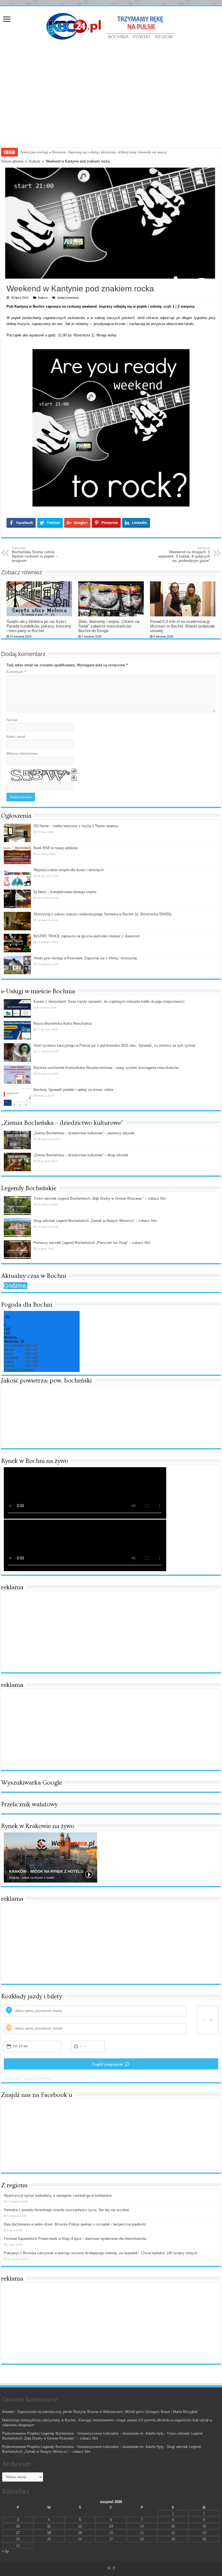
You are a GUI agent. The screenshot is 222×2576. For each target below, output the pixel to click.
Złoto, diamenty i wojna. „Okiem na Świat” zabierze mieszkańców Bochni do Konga (109, 626)
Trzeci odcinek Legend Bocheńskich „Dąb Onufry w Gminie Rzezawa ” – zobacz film (100, 1198)
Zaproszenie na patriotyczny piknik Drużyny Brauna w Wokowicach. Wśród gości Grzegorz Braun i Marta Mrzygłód (107, 2412)
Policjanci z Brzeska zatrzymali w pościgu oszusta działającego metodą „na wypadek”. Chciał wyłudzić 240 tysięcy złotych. (101, 2253)
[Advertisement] (111, 107)
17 (18, 2533)
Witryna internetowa (22, 754)
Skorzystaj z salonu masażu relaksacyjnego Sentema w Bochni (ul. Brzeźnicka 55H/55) (102, 914)
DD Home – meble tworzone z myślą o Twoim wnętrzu (76, 826)
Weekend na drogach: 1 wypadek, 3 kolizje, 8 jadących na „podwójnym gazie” (184, 555)
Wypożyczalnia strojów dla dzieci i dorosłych (69, 870)
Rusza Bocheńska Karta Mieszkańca (63, 1023)
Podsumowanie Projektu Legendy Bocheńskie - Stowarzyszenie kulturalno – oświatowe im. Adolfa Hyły (83, 2433)
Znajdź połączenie (107, 2064)
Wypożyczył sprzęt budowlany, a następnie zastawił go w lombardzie (58, 2196)
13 (111, 2526)
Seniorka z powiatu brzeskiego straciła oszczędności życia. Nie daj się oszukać (67, 2210)
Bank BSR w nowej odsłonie (56, 848)
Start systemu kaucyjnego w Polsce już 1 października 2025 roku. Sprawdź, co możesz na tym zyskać (115, 1045)
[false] (208, 2020)
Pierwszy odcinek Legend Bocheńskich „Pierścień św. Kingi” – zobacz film (92, 1243)
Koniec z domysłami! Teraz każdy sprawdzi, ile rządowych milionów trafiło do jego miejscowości (109, 1002)
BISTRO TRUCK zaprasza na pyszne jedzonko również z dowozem (87, 936)
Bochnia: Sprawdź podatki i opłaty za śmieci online (74, 1090)
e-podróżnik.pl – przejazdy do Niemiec (27, 2079)
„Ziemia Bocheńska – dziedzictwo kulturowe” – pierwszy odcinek (84, 1133)
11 (49, 2526)
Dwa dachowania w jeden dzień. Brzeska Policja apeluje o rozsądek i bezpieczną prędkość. (76, 2224)
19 (80, 2533)
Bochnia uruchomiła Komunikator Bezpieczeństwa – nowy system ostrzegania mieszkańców (106, 1068)
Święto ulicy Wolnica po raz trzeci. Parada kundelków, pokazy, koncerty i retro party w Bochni (39, 626)
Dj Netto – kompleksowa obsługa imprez (65, 892)
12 (80, 2526)
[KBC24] (111, 26)
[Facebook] (114, 2568)
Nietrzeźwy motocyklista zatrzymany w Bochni (39, 2420)
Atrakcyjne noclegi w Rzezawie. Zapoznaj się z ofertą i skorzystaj (85, 958)
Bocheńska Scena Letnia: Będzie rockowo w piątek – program (35, 555)
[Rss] (109, 2568)
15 (173, 2526)
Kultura (35, 161)
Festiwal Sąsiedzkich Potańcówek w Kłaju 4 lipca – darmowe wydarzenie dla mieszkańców (75, 2239)
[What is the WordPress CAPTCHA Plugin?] (38, 775)
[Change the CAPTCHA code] (74, 771)
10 (18, 2526)
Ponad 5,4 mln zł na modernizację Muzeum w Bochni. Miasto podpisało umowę (182, 626)
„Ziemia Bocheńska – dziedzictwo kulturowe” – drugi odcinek (81, 1155)
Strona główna (12, 161)
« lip (5, 2551)
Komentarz (16, 672)
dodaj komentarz (68, 298)
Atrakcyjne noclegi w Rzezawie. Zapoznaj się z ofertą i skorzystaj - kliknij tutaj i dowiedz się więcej (93, 152)
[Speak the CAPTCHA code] (74, 778)
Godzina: (16, 1286)
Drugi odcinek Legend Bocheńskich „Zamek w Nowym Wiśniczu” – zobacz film (95, 1221)
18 (49, 2533)
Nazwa (12, 720)
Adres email (16, 737)
